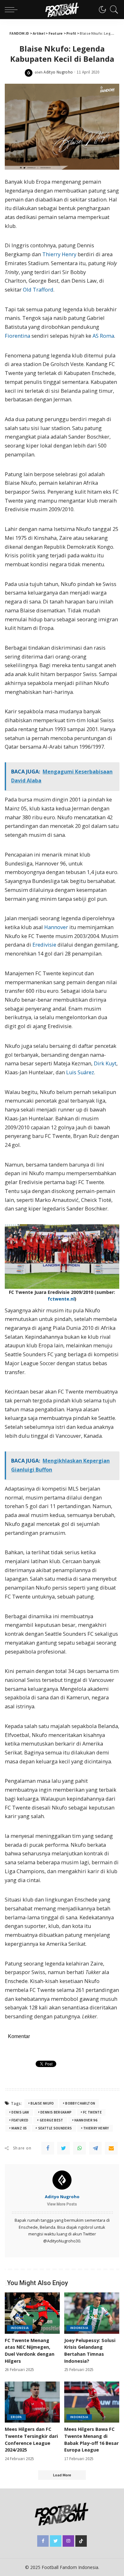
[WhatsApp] (79, 2148)
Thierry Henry (59, 254)
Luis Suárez (80, 1072)
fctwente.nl (61, 1299)
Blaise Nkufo (42, 2103)
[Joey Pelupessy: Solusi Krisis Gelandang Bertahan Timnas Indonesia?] (92, 2313)
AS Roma (103, 336)
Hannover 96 (86, 2120)
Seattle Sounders (55, 2128)
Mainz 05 (19, 2128)
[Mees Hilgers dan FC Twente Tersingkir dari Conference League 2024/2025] (32, 2402)
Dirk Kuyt (105, 1063)
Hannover (56, 927)
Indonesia (20, 2328)
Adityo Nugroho (58, 72)
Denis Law (20, 2112)
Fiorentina (17, 336)
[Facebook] (48, 2148)
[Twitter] (64, 2148)
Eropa (16, 2417)
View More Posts (62, 2204)
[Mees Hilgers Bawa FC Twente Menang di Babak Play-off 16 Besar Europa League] (92, 2402)
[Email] (111, 2148)
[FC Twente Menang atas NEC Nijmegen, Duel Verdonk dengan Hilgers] (32, 2313)
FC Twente (92, 2112)
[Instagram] (68, 2541)
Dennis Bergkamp (56, 2112)
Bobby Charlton (80, 2103)
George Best (52, 2120)
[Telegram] (95, 2148)
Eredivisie (44, 945)
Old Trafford (38, 290)
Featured (20, 2120)
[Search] (113, 10)
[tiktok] (81, 2541)
